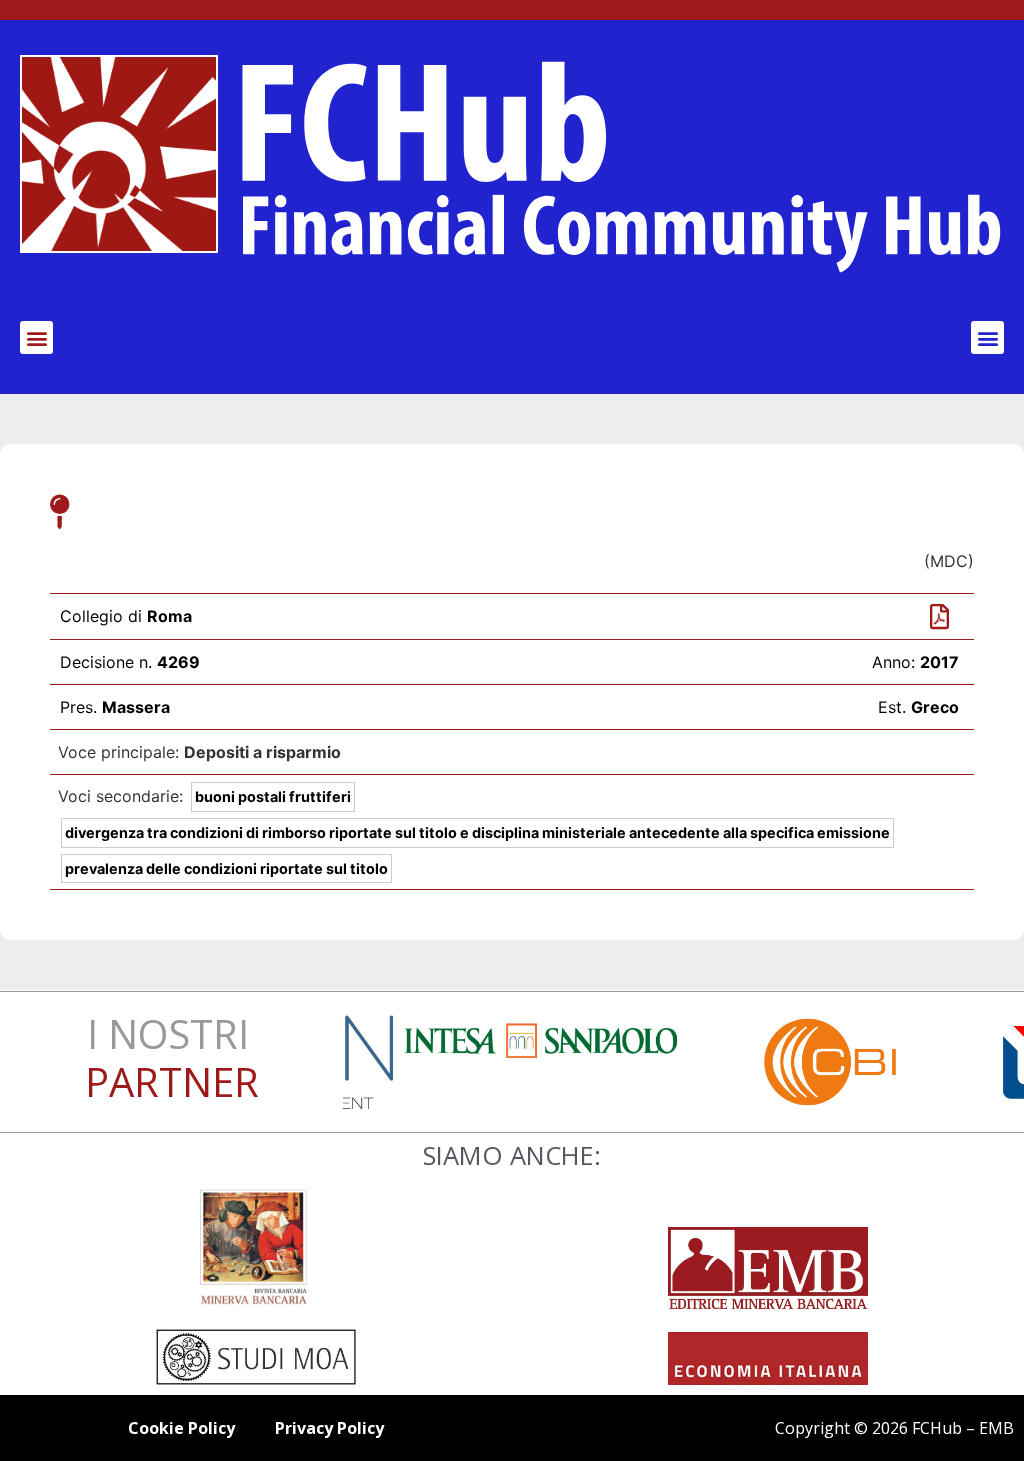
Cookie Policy (181, 1428)
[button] (36, 337)
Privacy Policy (329, 1428)
